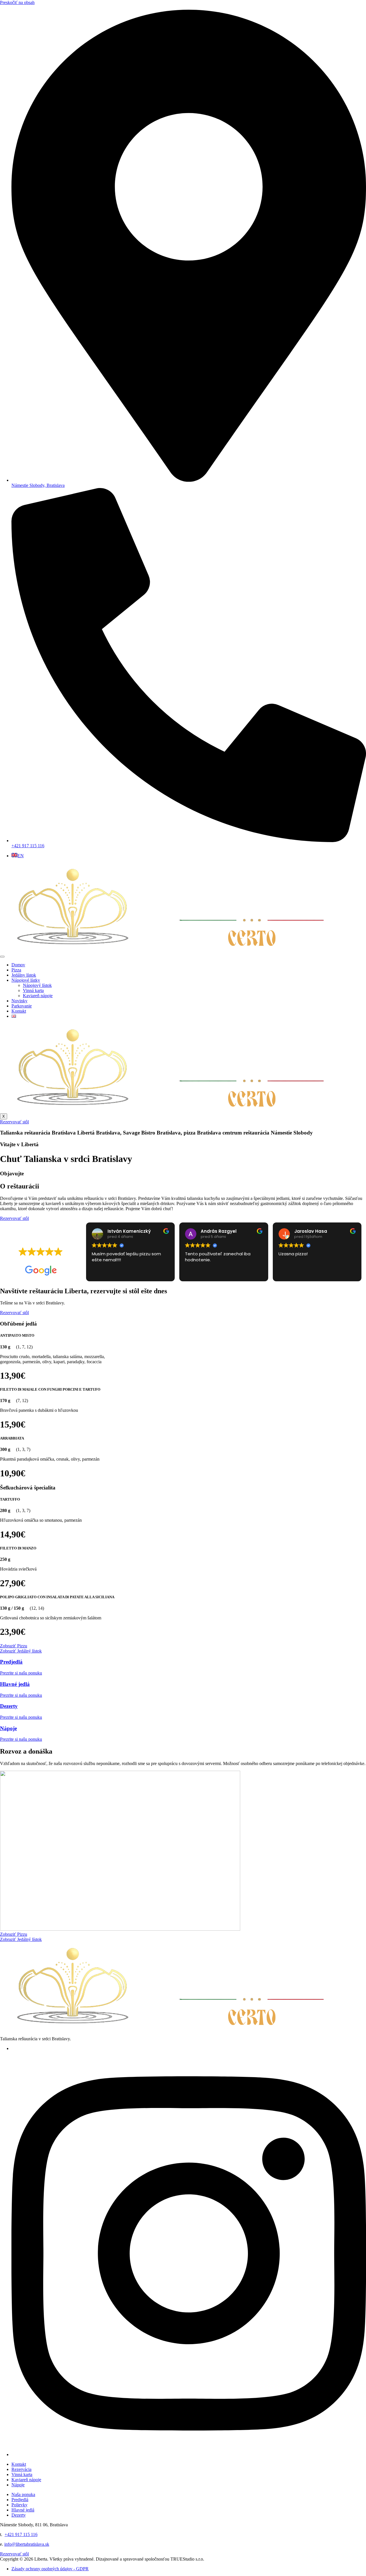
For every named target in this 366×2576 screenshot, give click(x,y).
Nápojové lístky (26, 980)
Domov (18, 965)
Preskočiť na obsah (17, 2)
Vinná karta (33, 990)
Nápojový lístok (37, 985)
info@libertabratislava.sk (27, 2544)
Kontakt (19, 1011)
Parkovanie (22, 1006)
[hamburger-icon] (2, 957)
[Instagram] (189, 2454)
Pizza (16, 970)
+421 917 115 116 (21, 2534)
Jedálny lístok (24, 975)
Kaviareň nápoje (38, 996)
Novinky (19, 1001)
